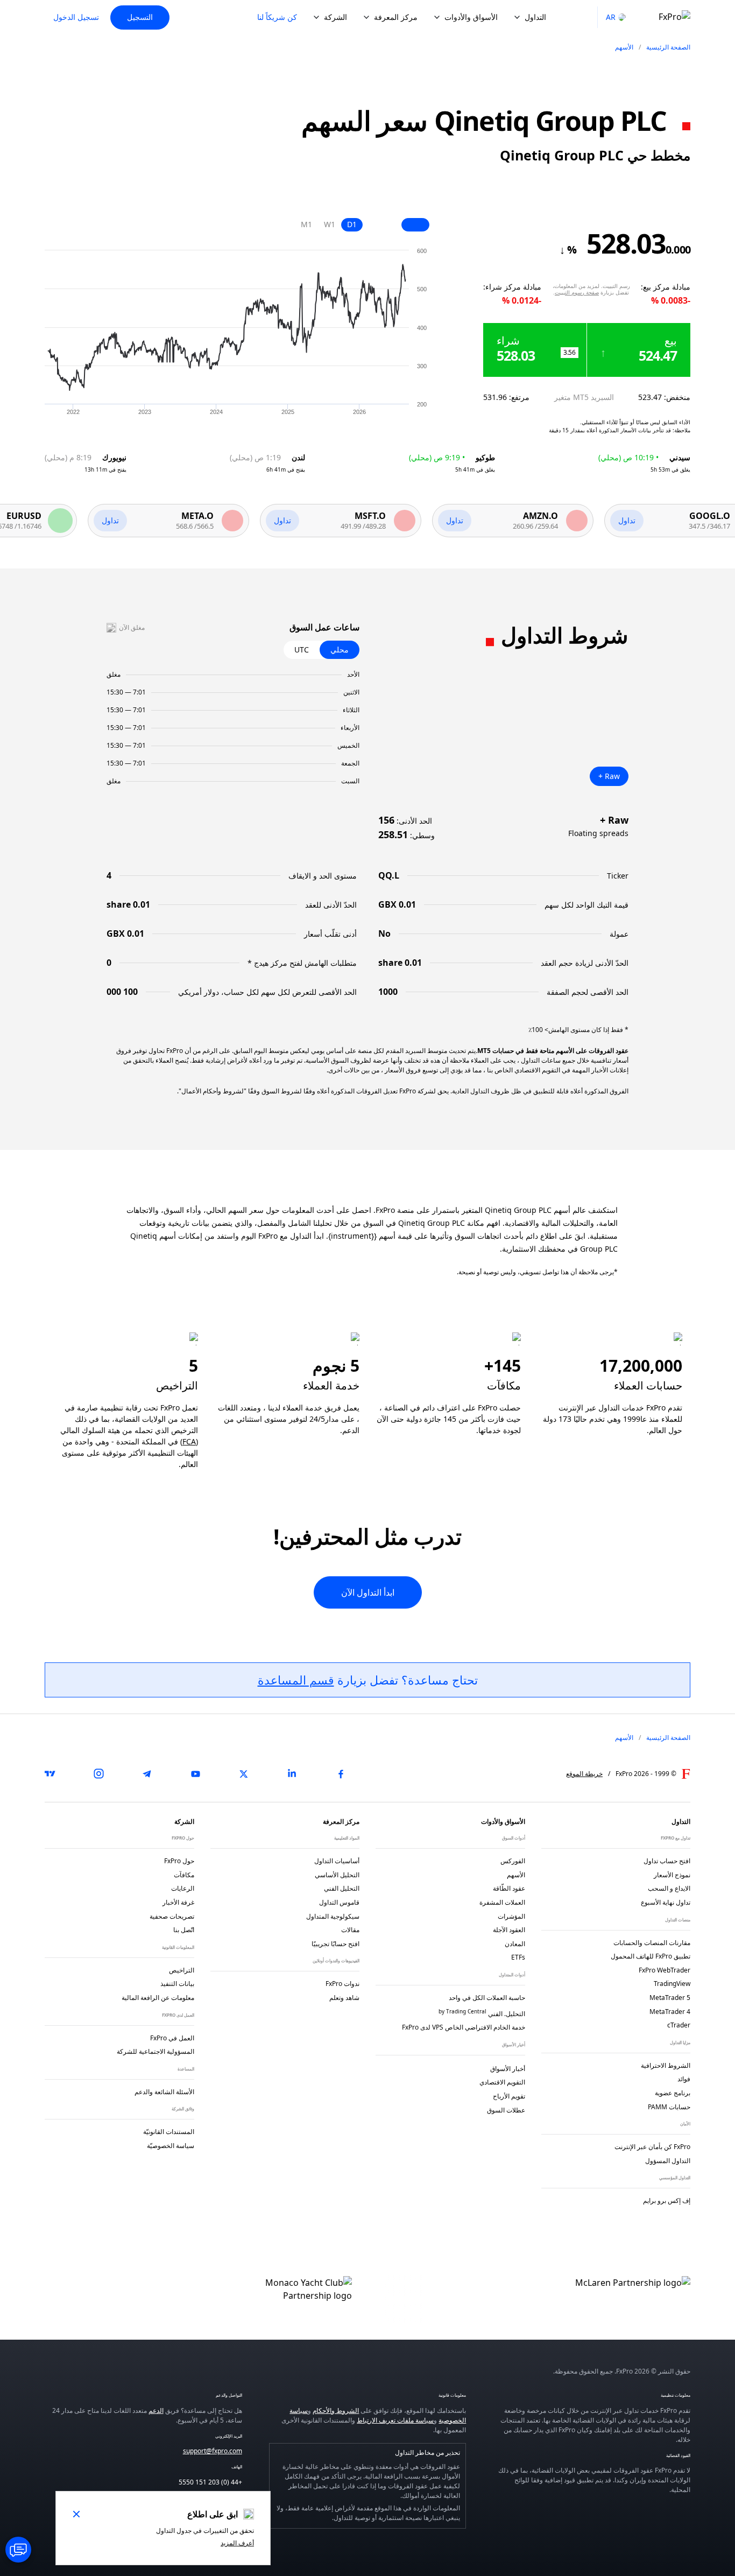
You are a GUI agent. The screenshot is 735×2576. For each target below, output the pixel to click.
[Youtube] (195, 1774)
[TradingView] (50, 1774)
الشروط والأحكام (336, 2410)
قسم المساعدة (296, 1680)
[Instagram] (98, 1774)
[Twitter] (244, 1774)
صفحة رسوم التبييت (577, 292)
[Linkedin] (292, 1774)
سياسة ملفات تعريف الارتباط (395, 2420)
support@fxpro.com (213, 2451)
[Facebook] (341, 1774)
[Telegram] (147, 1774)
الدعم (156, 2410)
